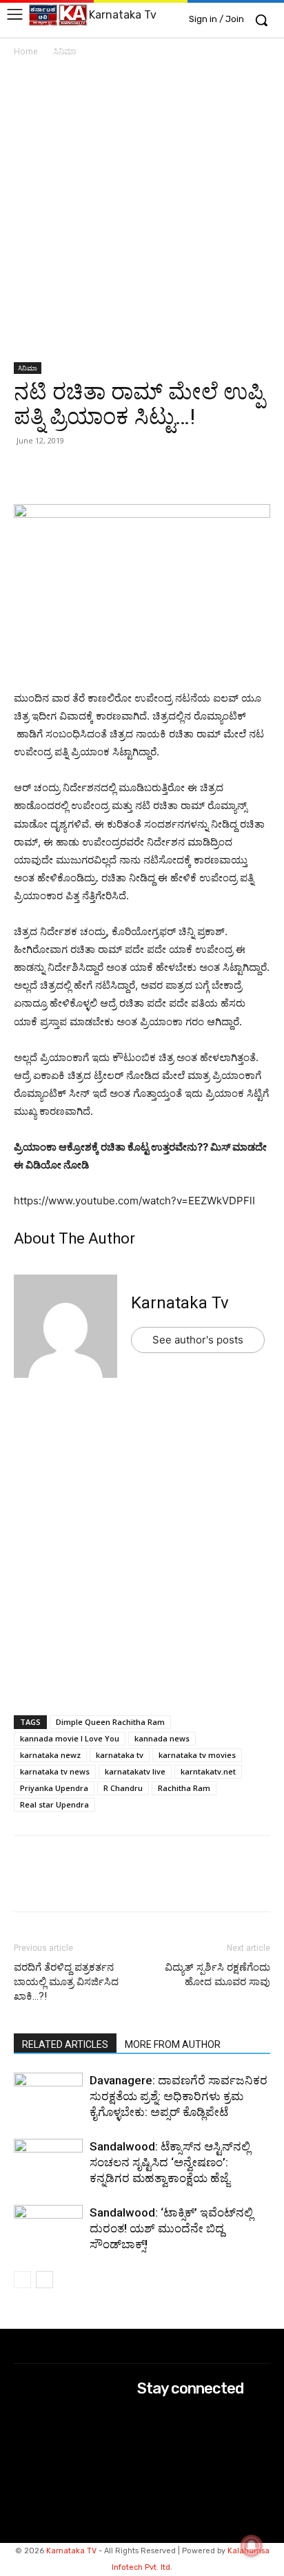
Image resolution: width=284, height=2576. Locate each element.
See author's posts (198, 1340)
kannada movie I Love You (70, 1738)
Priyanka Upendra (54, 1788)
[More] (187, 472)
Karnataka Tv (180, 1303)
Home (26, 51)
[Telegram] (154, 472)
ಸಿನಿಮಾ (65, 51)
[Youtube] (146, 2470)
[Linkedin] (123, 472)
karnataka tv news (55, 1771)
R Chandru (123, 1788)
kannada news (162, 1738)
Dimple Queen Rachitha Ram (110, 1722)
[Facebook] (91, 472)
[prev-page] (22, 2280)
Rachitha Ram (184, 1788)
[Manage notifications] (252, 2546)
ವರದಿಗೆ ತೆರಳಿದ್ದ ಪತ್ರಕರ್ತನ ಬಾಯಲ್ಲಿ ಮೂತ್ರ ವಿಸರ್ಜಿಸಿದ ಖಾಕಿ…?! (66, 1982)
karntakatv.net (208, 1771)
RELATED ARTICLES (65, 2044)
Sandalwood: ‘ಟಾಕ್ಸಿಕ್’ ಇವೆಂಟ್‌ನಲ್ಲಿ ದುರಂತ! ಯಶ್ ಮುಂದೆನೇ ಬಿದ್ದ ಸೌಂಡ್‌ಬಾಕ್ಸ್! (171, 2228)
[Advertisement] (142, 215)
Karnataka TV (71, 2551)
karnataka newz (50, 1755)
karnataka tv (120, 1755)
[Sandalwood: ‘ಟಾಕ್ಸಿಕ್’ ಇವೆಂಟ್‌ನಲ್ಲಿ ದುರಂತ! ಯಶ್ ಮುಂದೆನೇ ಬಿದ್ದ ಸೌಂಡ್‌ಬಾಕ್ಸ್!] (48, 2229)
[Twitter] (59, 472)
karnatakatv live (135, 1771)
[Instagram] (146, 2434)
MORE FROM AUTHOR (173, 2044)
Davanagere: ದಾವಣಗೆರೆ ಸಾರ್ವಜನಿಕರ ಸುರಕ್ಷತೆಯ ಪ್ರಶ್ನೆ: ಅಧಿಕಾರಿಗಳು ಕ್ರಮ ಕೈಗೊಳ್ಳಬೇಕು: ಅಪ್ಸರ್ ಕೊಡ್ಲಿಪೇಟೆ (179, 2096)
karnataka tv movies (197, 1755)
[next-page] (44, 2280)
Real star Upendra (54, 1804)
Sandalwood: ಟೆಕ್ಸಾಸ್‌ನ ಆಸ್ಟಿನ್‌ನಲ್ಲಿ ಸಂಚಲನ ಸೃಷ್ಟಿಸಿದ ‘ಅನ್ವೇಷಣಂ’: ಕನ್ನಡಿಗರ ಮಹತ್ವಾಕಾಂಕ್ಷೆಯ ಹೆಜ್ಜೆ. (170, 2162)
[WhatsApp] (28, 472)
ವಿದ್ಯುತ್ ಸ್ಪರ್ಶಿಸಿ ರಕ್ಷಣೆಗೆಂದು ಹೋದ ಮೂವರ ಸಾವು (217, 1975)
